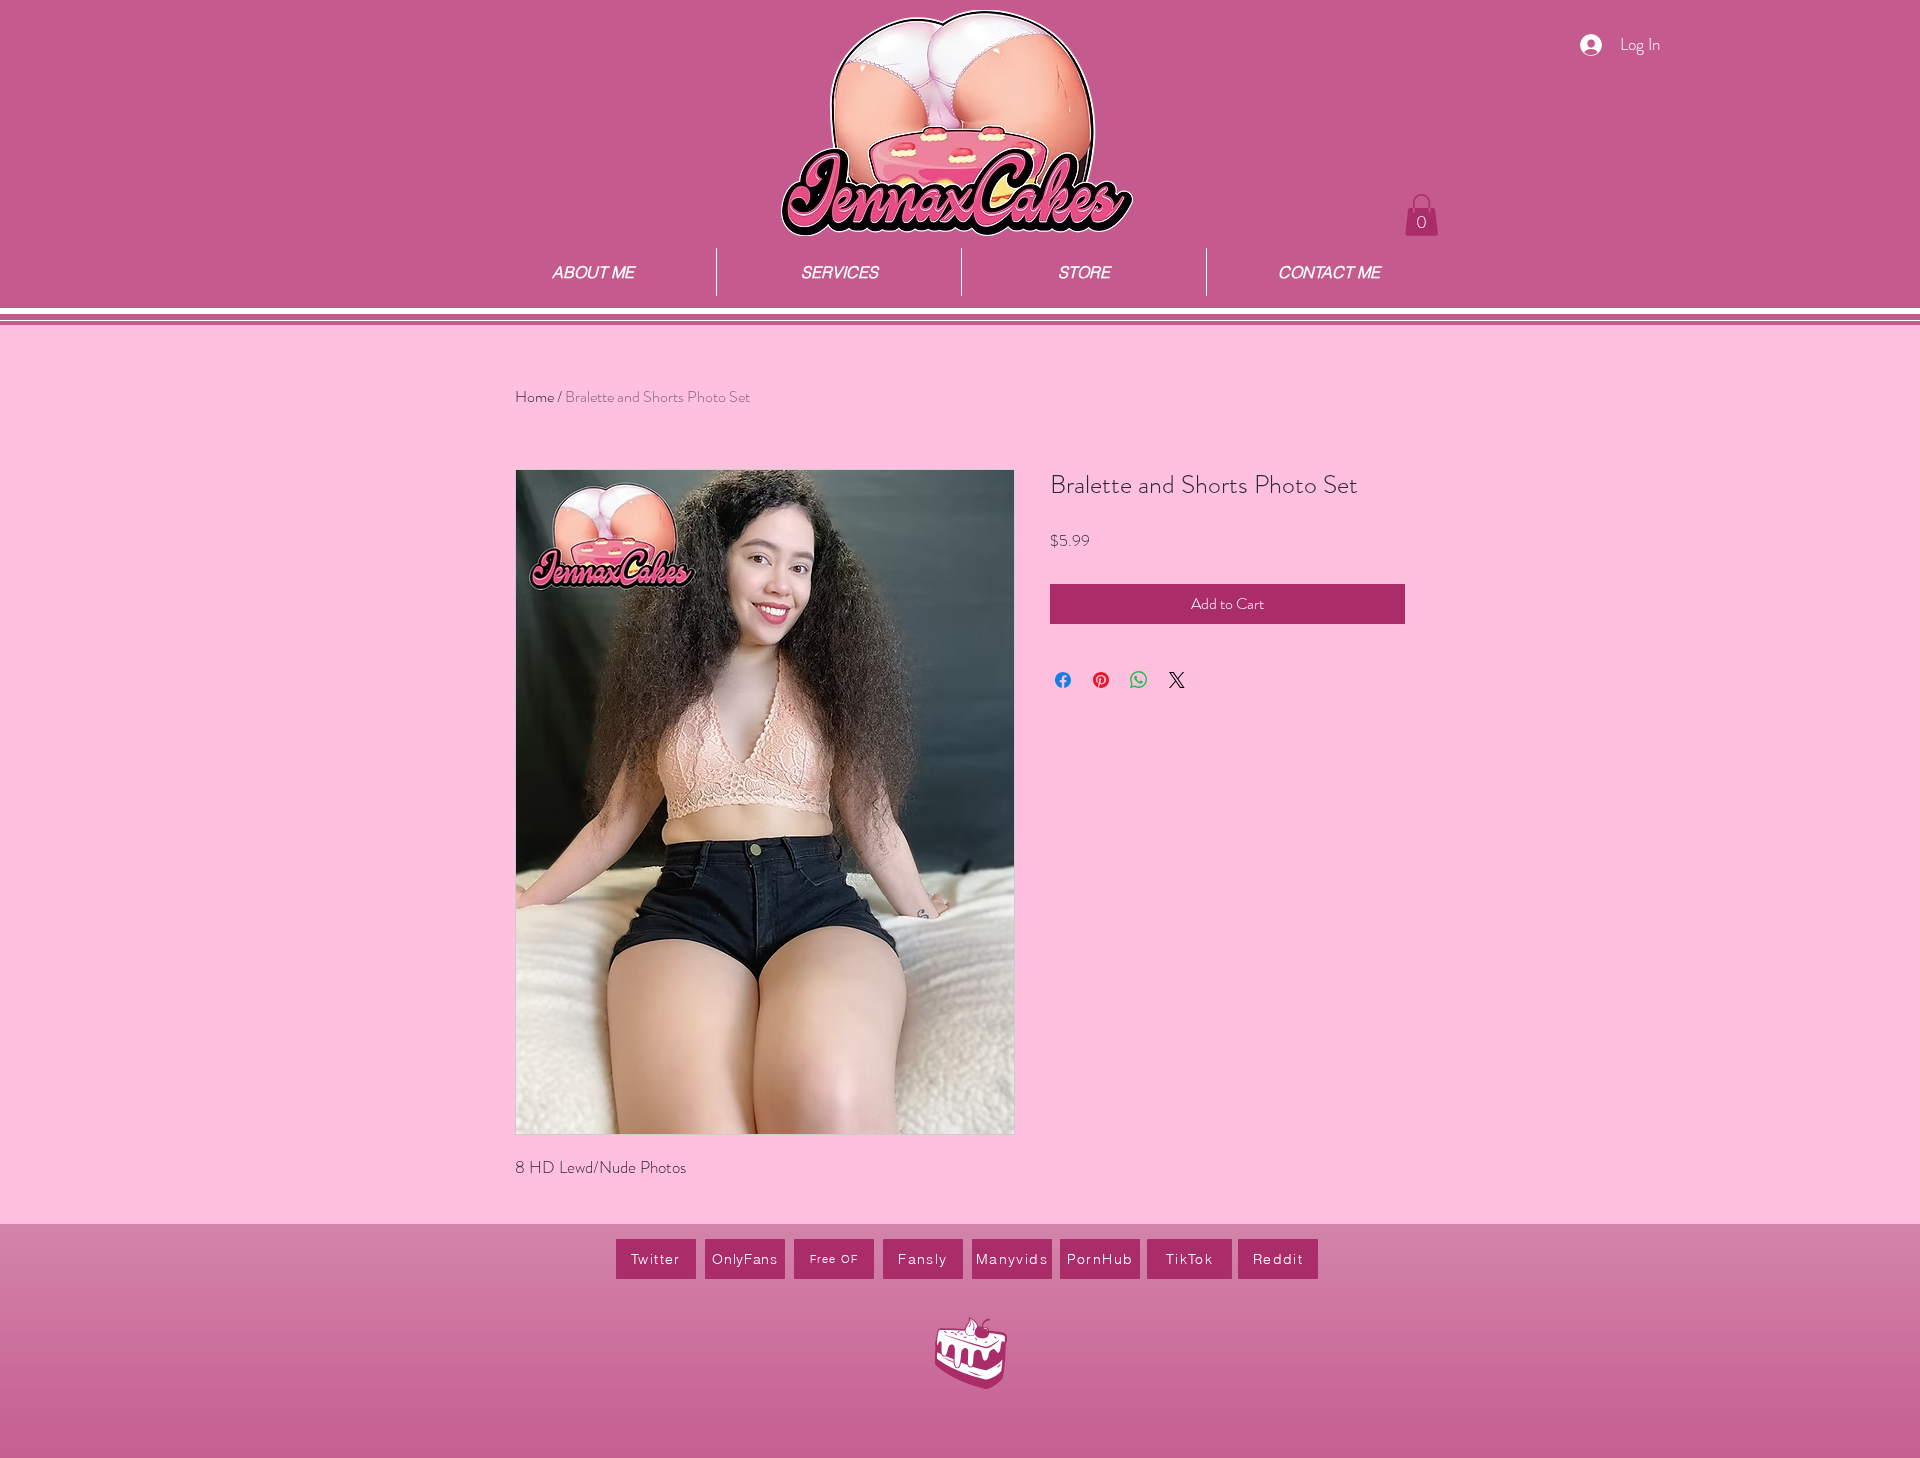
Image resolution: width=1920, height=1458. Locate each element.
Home (534, 396)
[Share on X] (1177, 680)
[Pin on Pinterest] (1101, 680)
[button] (1421, 215)
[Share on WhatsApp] (1139, 680)
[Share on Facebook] (1063, 680)
